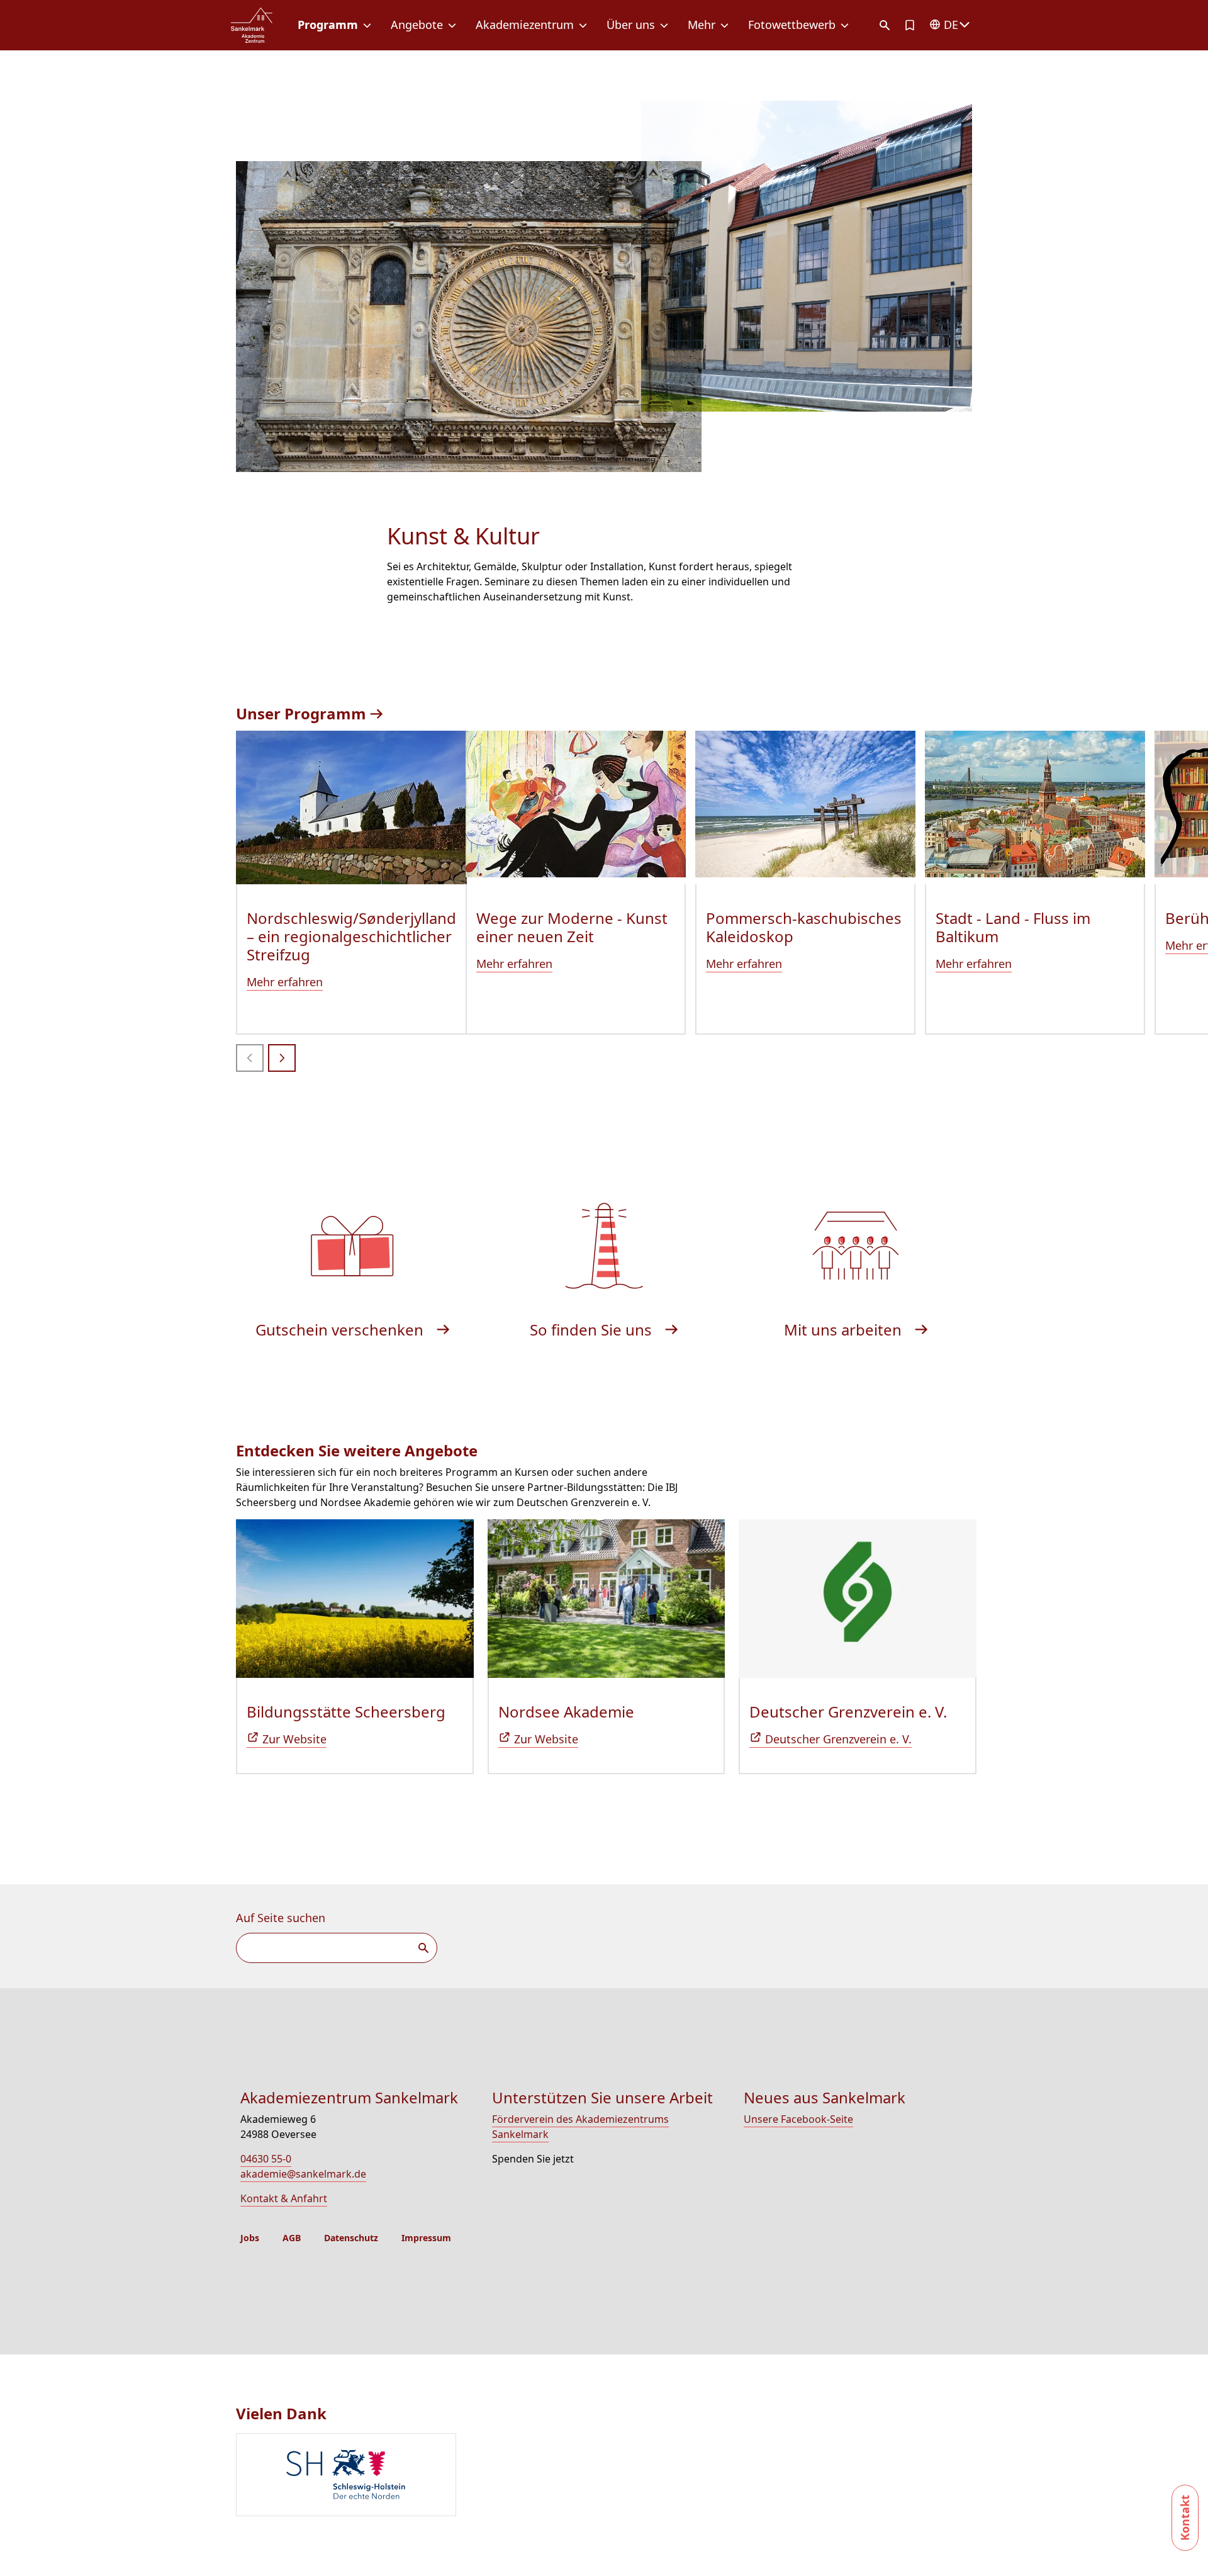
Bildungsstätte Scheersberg (346, 1712)
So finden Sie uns (593, 1330)
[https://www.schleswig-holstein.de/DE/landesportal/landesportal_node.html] (609, 2476)
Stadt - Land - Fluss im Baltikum (1013, 927)
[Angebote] (455, 25)
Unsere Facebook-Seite (798, 2119)
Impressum (426, 2238)
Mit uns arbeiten (845, 1330)
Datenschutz (351, 2238)
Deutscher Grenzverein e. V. (848, 1712)
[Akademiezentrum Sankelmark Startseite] (252, 25)
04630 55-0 (266, 2159)
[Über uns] (667, 25)
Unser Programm (303, 713)
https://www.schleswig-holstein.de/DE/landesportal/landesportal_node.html (346, 2475)
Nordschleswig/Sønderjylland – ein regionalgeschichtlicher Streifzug (351, 936)
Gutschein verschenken (341, 1330)
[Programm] (370, 25)
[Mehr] (727, 25)
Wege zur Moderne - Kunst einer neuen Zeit (572, 927)
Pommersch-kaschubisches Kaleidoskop (804, 927)
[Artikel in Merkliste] (910, 25)
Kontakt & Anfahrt (284, 2198)
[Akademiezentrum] (585, 25)
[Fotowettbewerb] (847, 25)
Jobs (250, 2238)
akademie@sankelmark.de (303, 2174)
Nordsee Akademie (566, 1712)
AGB (292, 2238)
